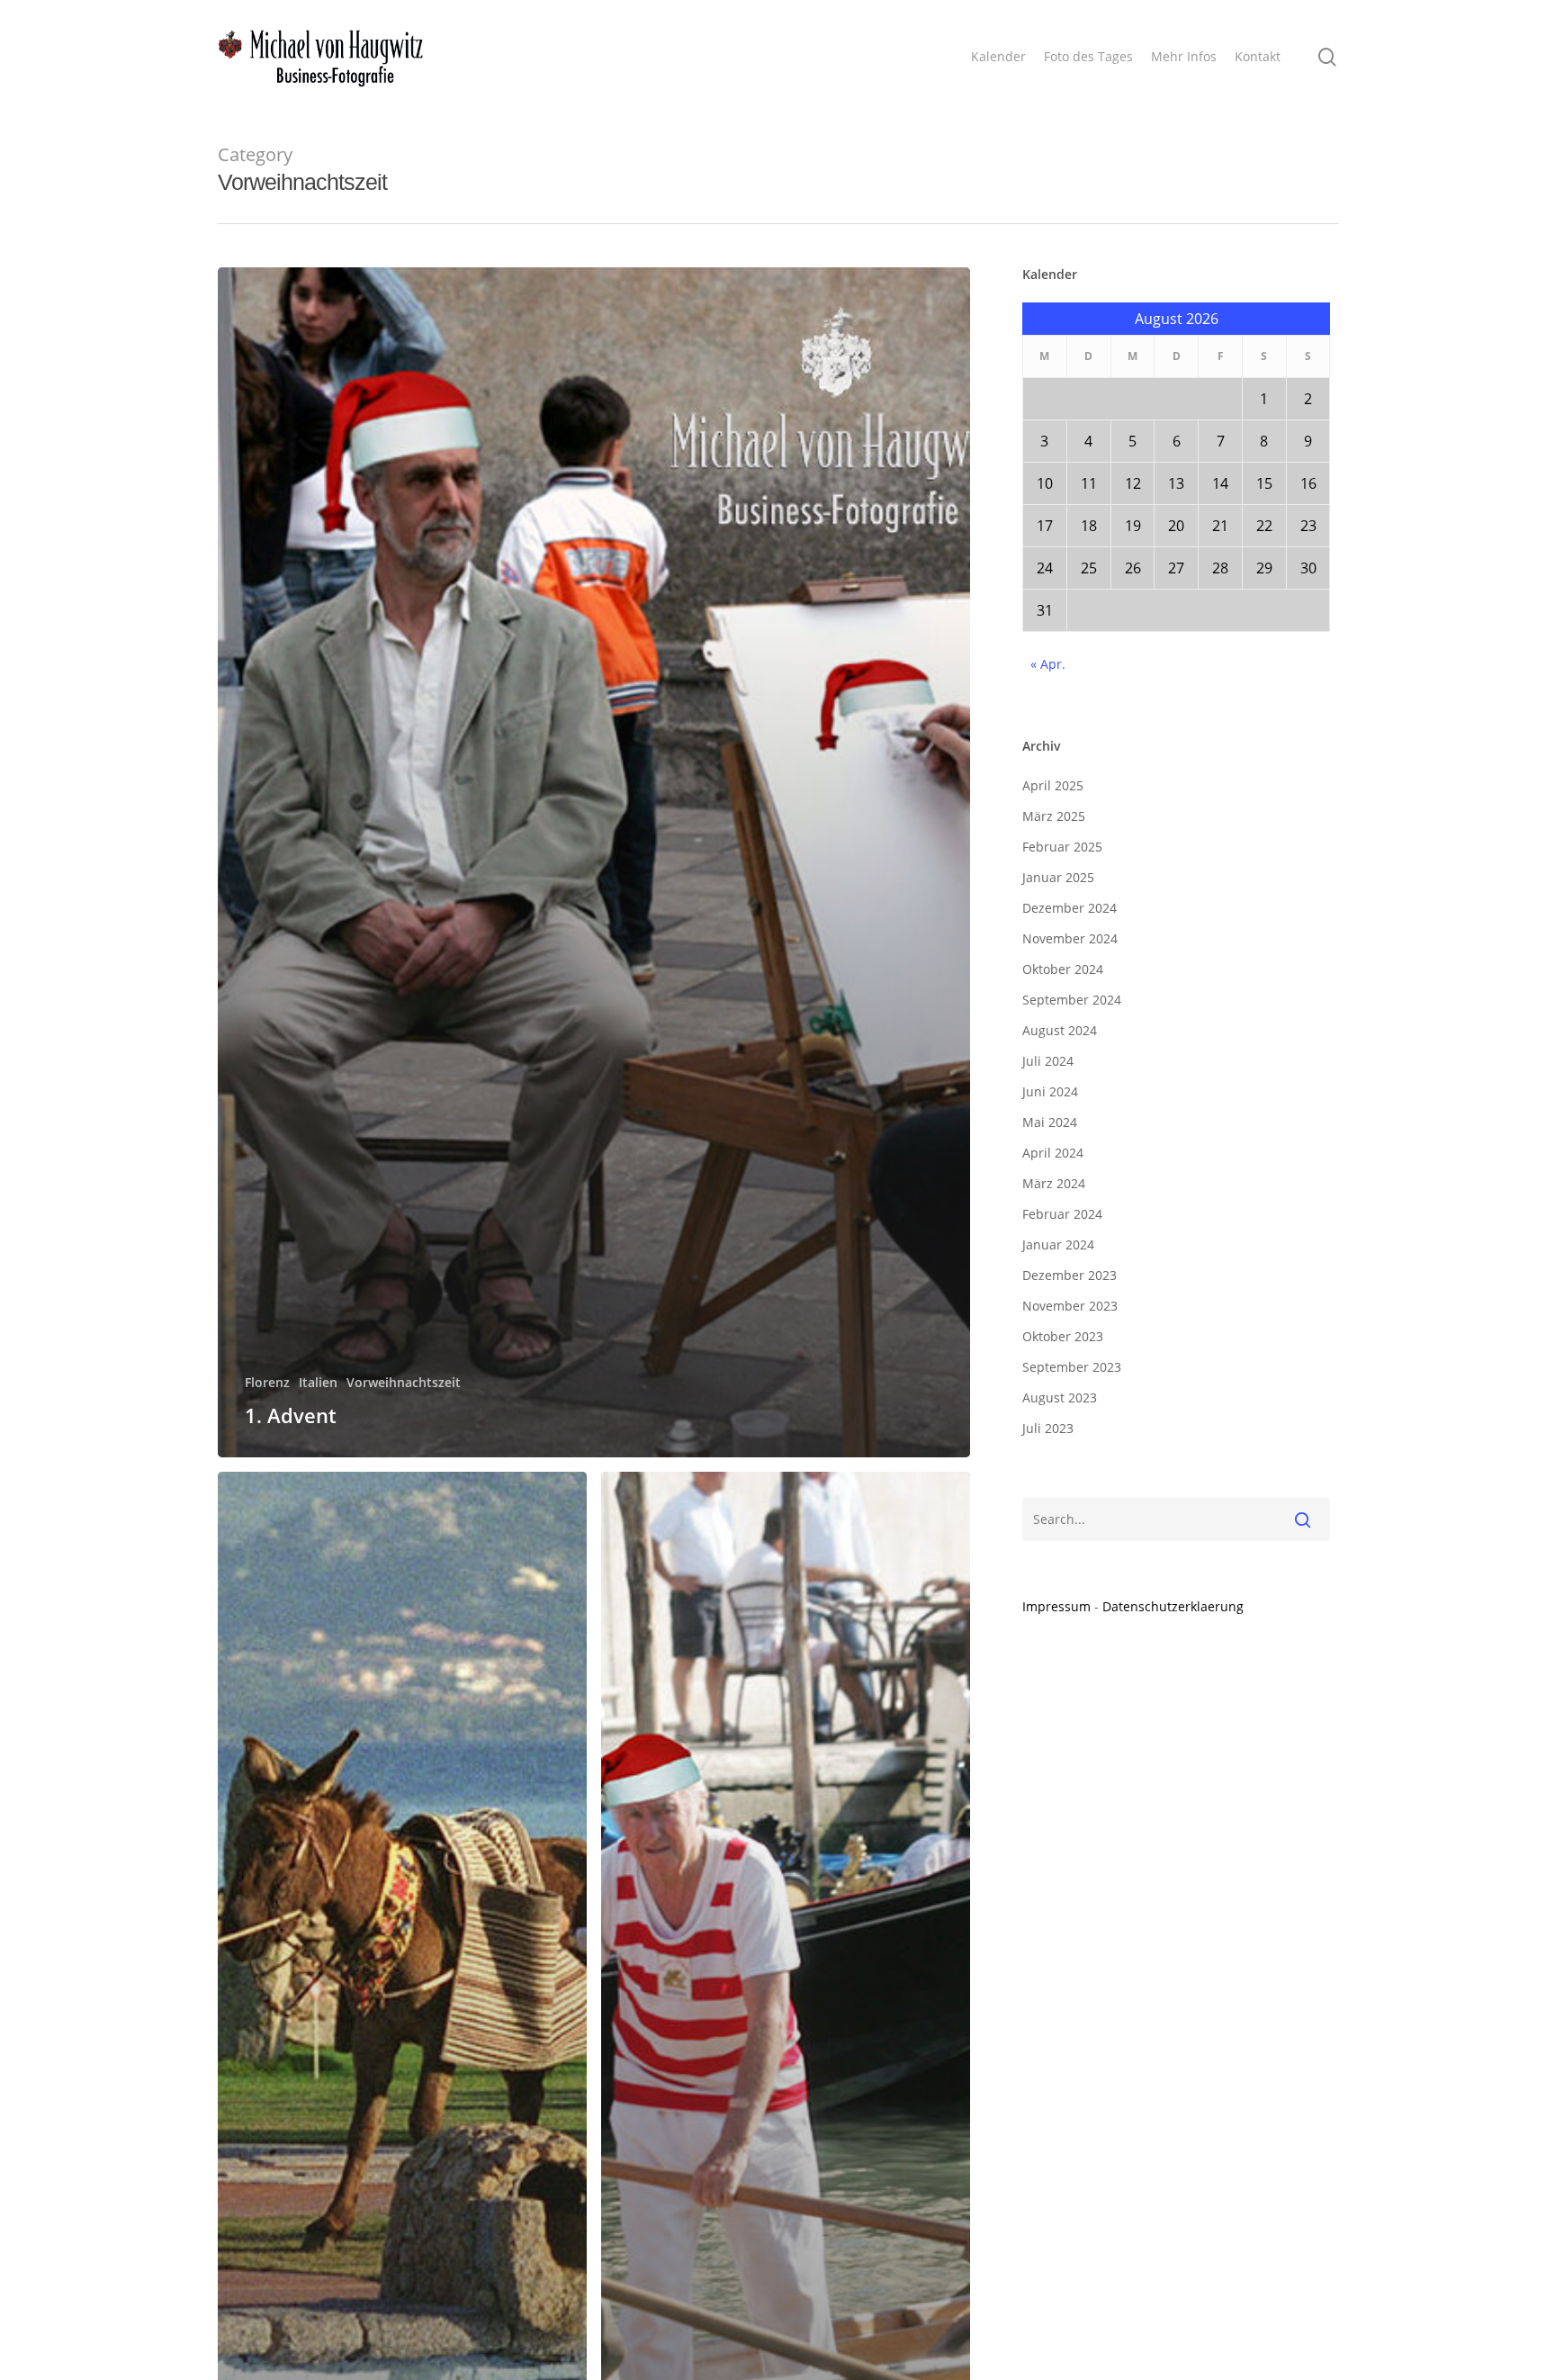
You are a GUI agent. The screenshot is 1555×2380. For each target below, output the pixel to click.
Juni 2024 (1050, 1091)
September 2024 (1072, 1000)
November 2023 (1070, 1306)
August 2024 (1060, 1030)
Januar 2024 (1058, 1244)
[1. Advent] (594, 862)
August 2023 (1060, 1397)
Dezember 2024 (1070, 908)
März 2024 (1054, 1183)
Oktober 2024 (1063, 969)
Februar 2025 (1062, 847)
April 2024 (1053, 1153)
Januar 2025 (1058, 877)
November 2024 (1070, 938)
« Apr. (1048, 664)
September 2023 (1072, 1367)
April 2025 (1053, 785)
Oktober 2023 (1063, 1336)
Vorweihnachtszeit (404, 1382)
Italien (318, 1382)
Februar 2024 (1062, 1214)
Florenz (267, 1382)
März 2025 (1054, 816)
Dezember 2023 (1070, 1275)
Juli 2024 (1048, 1061)
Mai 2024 (1050, 1122)
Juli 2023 (1048, 1428)
